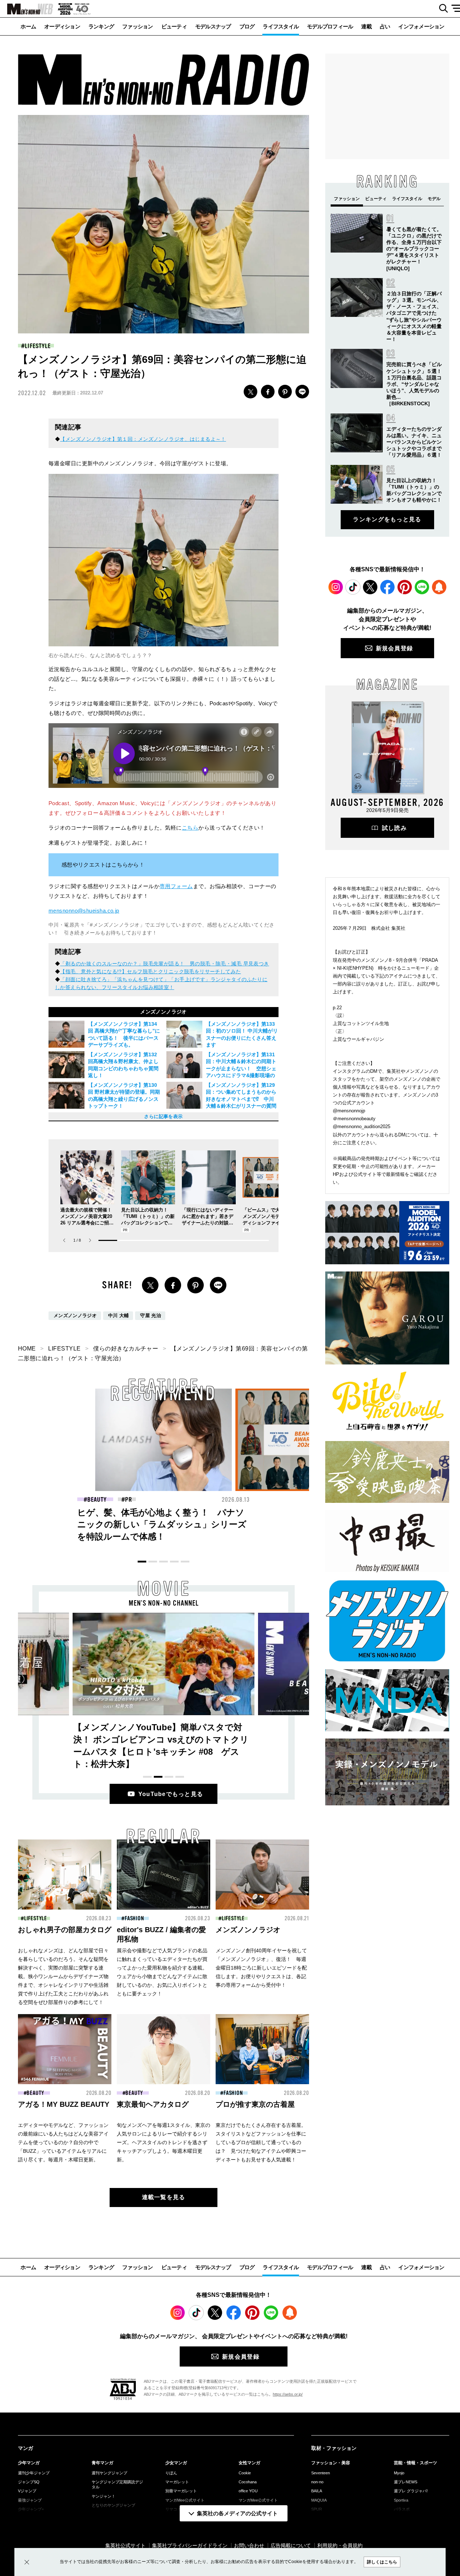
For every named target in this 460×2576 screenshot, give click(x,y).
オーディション (62, 26)
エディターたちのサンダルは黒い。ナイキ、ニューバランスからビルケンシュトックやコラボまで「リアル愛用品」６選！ (414, 442)
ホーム (28, 26)
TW (250, 392)
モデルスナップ (213, 26)
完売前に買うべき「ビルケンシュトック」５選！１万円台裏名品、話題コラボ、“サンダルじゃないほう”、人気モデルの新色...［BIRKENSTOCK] (414, 384)
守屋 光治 (151, 1316)
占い (385, 26)
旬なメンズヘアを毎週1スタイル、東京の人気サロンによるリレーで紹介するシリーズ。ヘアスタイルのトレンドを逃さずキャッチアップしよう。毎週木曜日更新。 (164, 2142)
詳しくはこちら (382, 2562)
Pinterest (405, 587)
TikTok (353, 587)
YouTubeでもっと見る (171, 1794)
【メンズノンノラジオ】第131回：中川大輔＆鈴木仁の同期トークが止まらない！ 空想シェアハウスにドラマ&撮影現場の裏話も (241, 1068)
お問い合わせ (249, 2545)
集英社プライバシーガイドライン (190, 2545)
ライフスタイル (281, 26)
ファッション (138, 26)
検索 (441, 9)
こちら (190, 828)
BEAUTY (237, 1500)
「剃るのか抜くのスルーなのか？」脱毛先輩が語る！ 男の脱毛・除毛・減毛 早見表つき (164, 964)
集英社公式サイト (125, 2545)
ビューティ (174, 26)
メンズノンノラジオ (75, 1316)
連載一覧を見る (164, 2197)
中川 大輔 (119, 1316)
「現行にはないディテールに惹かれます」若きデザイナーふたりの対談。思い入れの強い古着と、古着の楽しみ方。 (208, 1223)
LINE (302, 392)
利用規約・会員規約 (340, 2545)
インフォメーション (421, 26)
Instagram (336, 587)
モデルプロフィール (330, 26)
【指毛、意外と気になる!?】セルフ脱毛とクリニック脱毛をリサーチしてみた (150, 971)
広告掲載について (291, 2545)
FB (268, 392)
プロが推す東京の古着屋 (255, 2104)
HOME (27, 1349)
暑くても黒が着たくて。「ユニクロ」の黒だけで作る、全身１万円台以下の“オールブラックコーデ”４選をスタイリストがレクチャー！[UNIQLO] (414, 249)
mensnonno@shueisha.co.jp (84, 911)
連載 (366, 26)
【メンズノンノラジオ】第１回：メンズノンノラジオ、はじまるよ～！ (143, 439)
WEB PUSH (439, 587)
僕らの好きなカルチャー (126, 1349)
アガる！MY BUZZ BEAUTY (64, 2104)
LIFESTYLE (38, 346)
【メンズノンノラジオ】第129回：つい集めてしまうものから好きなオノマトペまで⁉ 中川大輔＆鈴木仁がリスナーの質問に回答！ (241, 1099)
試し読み (394, 828)
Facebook (387, 587)
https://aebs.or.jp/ (288, 2394)
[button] (90, 1240)
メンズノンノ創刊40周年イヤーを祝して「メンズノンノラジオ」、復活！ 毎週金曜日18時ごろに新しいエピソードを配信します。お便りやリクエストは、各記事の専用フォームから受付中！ (261, 1968)
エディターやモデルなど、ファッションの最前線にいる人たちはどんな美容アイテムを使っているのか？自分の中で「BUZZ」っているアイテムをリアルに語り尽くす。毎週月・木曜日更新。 (63, 2142)
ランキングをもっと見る (387, 519)
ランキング (101, 26)
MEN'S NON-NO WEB (27, 9)
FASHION (97, 1500)
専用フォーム (176, 886)
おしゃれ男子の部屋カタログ (65, 1930)
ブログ (247, 26)
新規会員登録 (395, 648)
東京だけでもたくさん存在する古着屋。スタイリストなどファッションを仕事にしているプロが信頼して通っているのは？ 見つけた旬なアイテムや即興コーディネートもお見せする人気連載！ (261, 2142)
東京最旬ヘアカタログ (153, 2104)
